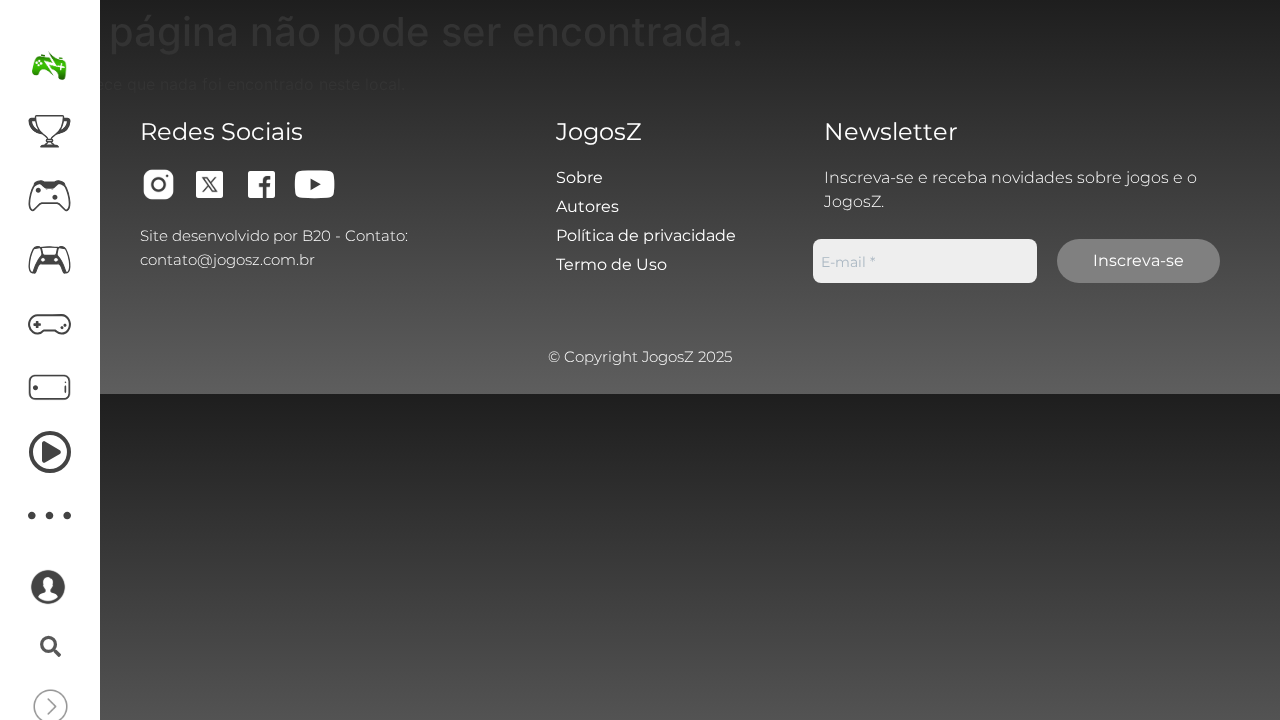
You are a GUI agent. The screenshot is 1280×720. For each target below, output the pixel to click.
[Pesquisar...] (50, 648)
